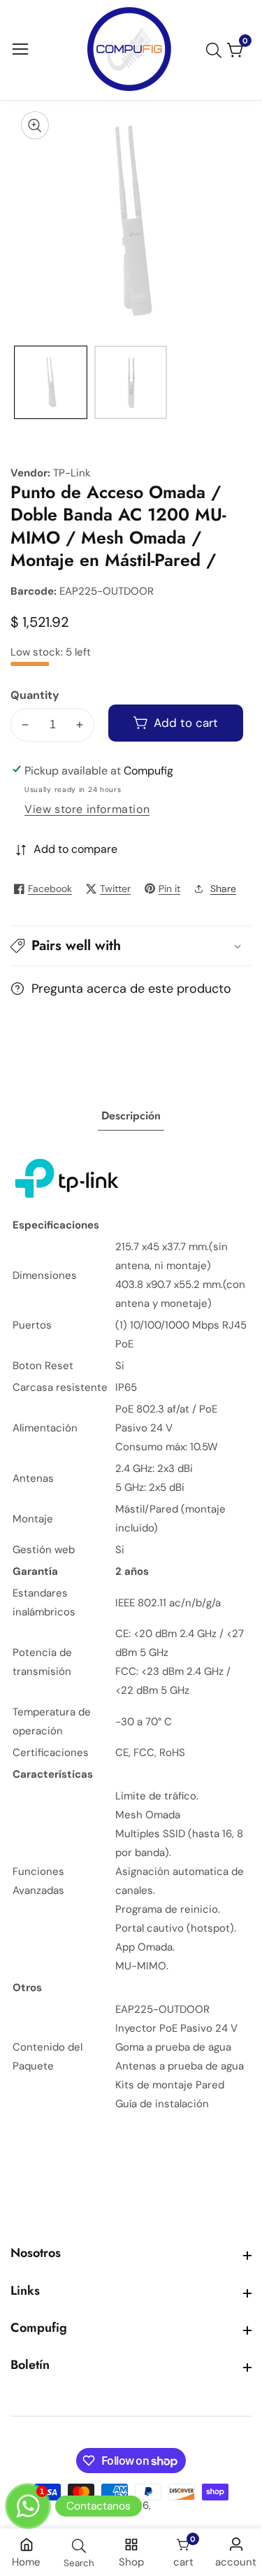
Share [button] (223, 889)
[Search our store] (217, 50)
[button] (131, 946)
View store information (87, 809)
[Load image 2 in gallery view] (131, 382)
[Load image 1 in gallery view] (51, 382)
